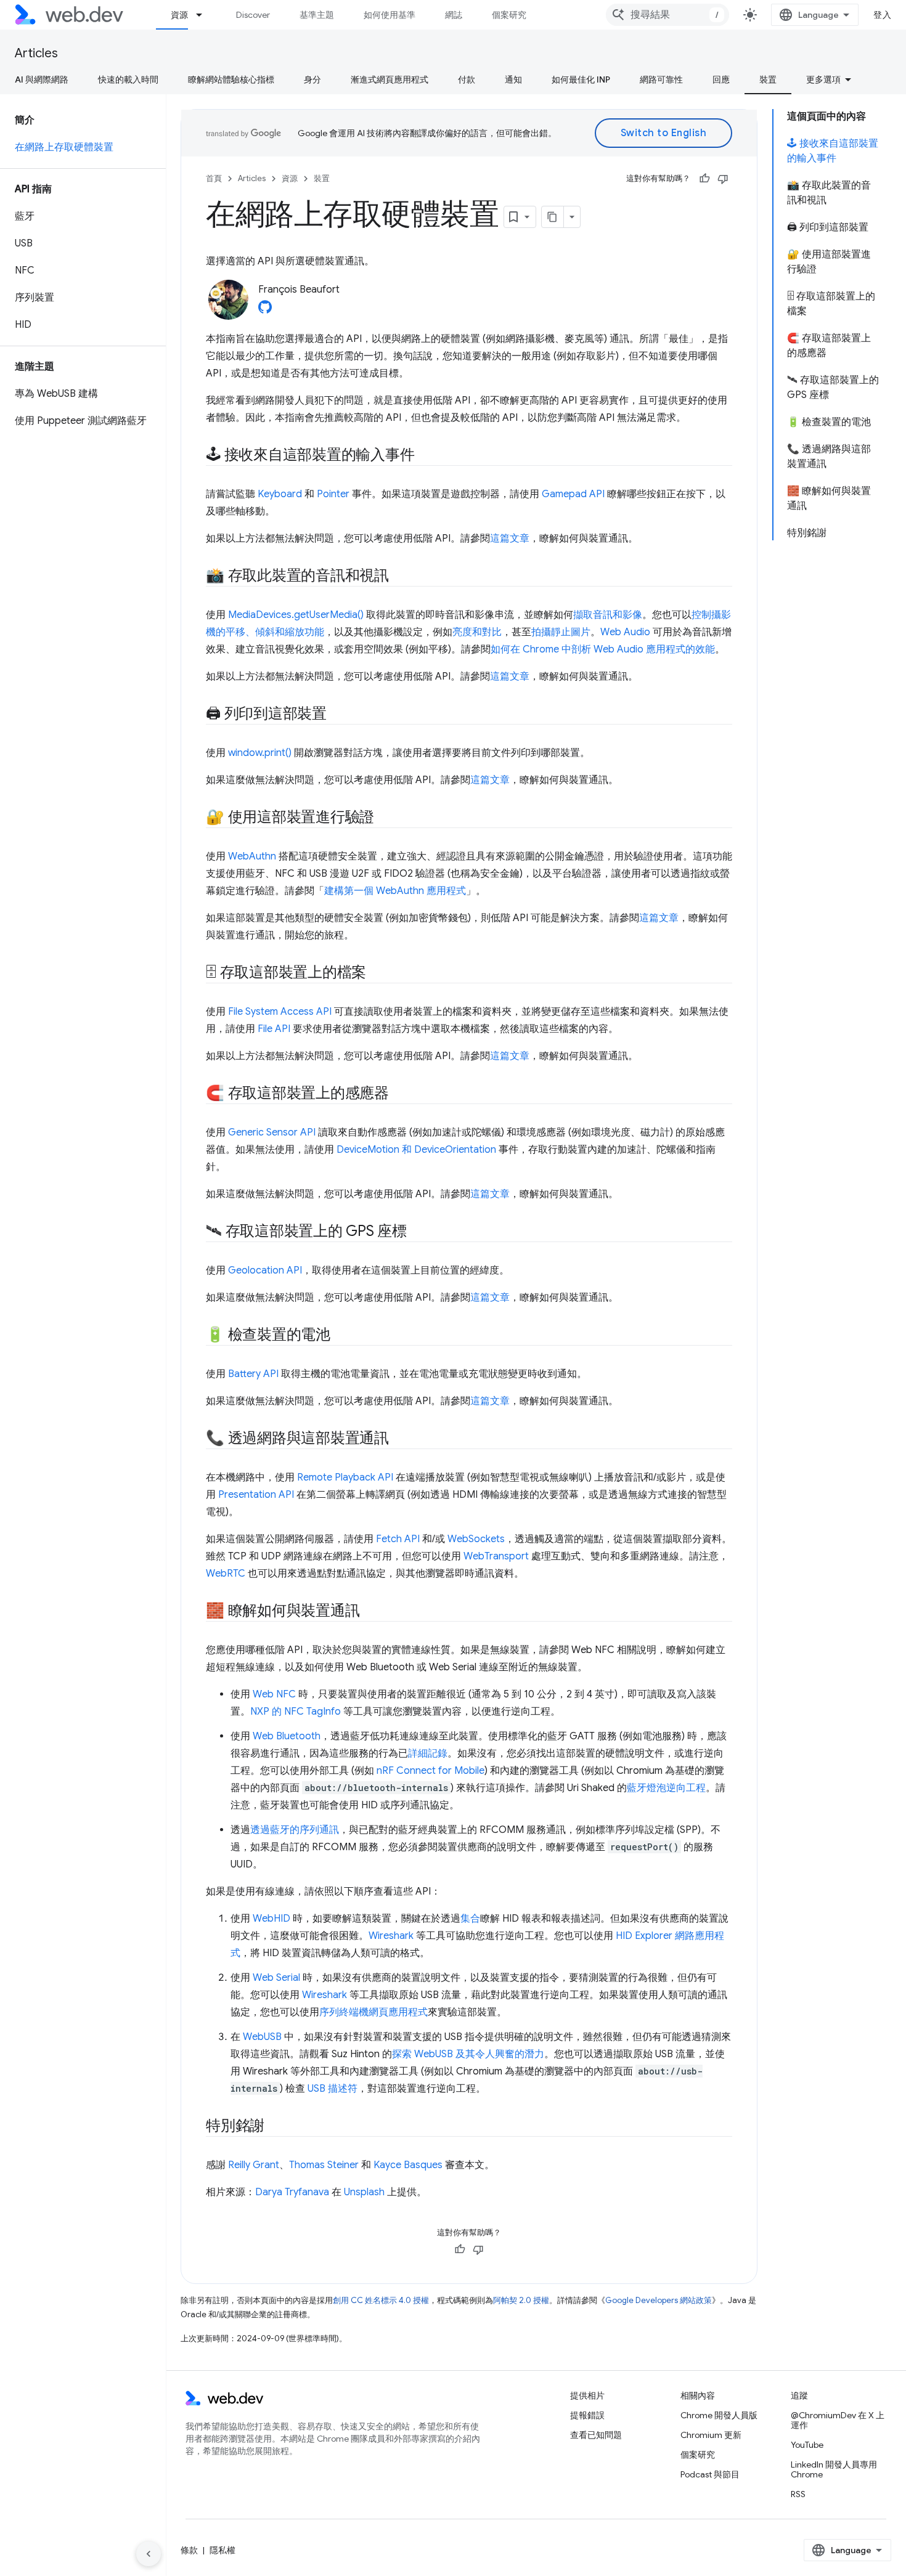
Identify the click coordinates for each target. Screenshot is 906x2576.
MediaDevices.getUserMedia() (296, 615)
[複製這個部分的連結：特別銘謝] (275, 2127)
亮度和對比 (477, 632)
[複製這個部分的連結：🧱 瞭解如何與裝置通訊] (370, 1612)
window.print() (260, 753)
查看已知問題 (596, 2435)
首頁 (214, 178)
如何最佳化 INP (581, 79)
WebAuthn (252, 856)
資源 (179, 15)
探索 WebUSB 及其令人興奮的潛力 (468, 2054)
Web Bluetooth (287, 1736)
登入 (882, 15)
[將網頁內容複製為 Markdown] (553, 217)
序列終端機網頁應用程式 (373, 2012)
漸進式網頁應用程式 (390, 79)
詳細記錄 (428, 1753)
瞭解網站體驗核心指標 (231, 79)
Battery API (253, 1374)
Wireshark (391, 1936)
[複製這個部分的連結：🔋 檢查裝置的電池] (341, 1336)
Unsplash (364, 2192)
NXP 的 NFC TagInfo (296, 1712)
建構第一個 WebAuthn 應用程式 (395, 891)
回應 (721, 79)
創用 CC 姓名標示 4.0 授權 (381, 2300)
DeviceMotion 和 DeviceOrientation (416, 1150)
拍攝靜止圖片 (561, 632)
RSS (798, 2494)
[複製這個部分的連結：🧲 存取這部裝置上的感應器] (400, 1094)
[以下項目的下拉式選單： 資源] (205, 15)
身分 (312, 79)
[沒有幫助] (723, 179)
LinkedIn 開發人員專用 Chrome (834, 2469)
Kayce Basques (408, 2165)
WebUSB (262, 2037)
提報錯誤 (587, 2415)
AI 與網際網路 (42, 79)
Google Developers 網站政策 (659, 2300)
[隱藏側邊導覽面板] (149, 2554)
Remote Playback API (345, 1477)
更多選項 (823, 79)
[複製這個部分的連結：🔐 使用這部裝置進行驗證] (385, 818)
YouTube (807, 2445)
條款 (189, 2550)
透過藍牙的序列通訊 (295, 1830)
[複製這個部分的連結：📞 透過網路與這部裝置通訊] (400, 1439)
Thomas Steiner (324, 2165)
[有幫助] (704, 179)
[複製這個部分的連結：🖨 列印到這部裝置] (338, 715)
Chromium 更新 (711, 2435)
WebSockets (476, 1539)
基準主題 (317, 15)
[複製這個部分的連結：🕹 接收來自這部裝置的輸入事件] (425, 456)
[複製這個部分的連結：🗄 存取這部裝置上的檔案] (377, 973)
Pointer (333, 494)
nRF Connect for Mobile (431, 1771)
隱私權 (222, 2550)
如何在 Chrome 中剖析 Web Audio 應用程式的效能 (603, 649)
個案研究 (509, 15)
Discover (253, 15)
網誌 (454, 15)
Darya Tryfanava (292, 2192)
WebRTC (226, 1574)
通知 (513, 79)
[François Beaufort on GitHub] (265, 311)
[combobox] (667, 15)
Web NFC (274, 1694)
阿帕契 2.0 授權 (521, 2300)
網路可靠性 (661, 79)
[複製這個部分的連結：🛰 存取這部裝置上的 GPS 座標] (418, 1232)
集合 (470, 1919)
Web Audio (625, 632)
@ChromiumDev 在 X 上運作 (838, 2420)
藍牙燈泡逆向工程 (666, 1788)
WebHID (271, 1919)
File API (274, 1029)
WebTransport (496, 1556)
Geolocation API (265, 1270)
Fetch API (398, 1539)
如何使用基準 (390, 15)
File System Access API (280, 1012)
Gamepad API (573, 494)
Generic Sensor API (272, 1132)
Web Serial (276, 1978)
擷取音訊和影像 (608, 615)
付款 (467, 79)
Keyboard (280, 494)
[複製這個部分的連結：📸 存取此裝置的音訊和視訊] (400, 577)
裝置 (768, 79)
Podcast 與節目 (710, 2474)
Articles (36, 53)
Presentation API (256, 1495)
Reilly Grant (254, 2165)
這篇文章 (510, 538)
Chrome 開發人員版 (719, 2415)
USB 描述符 (333, 2089)
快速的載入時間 (128, 79)
